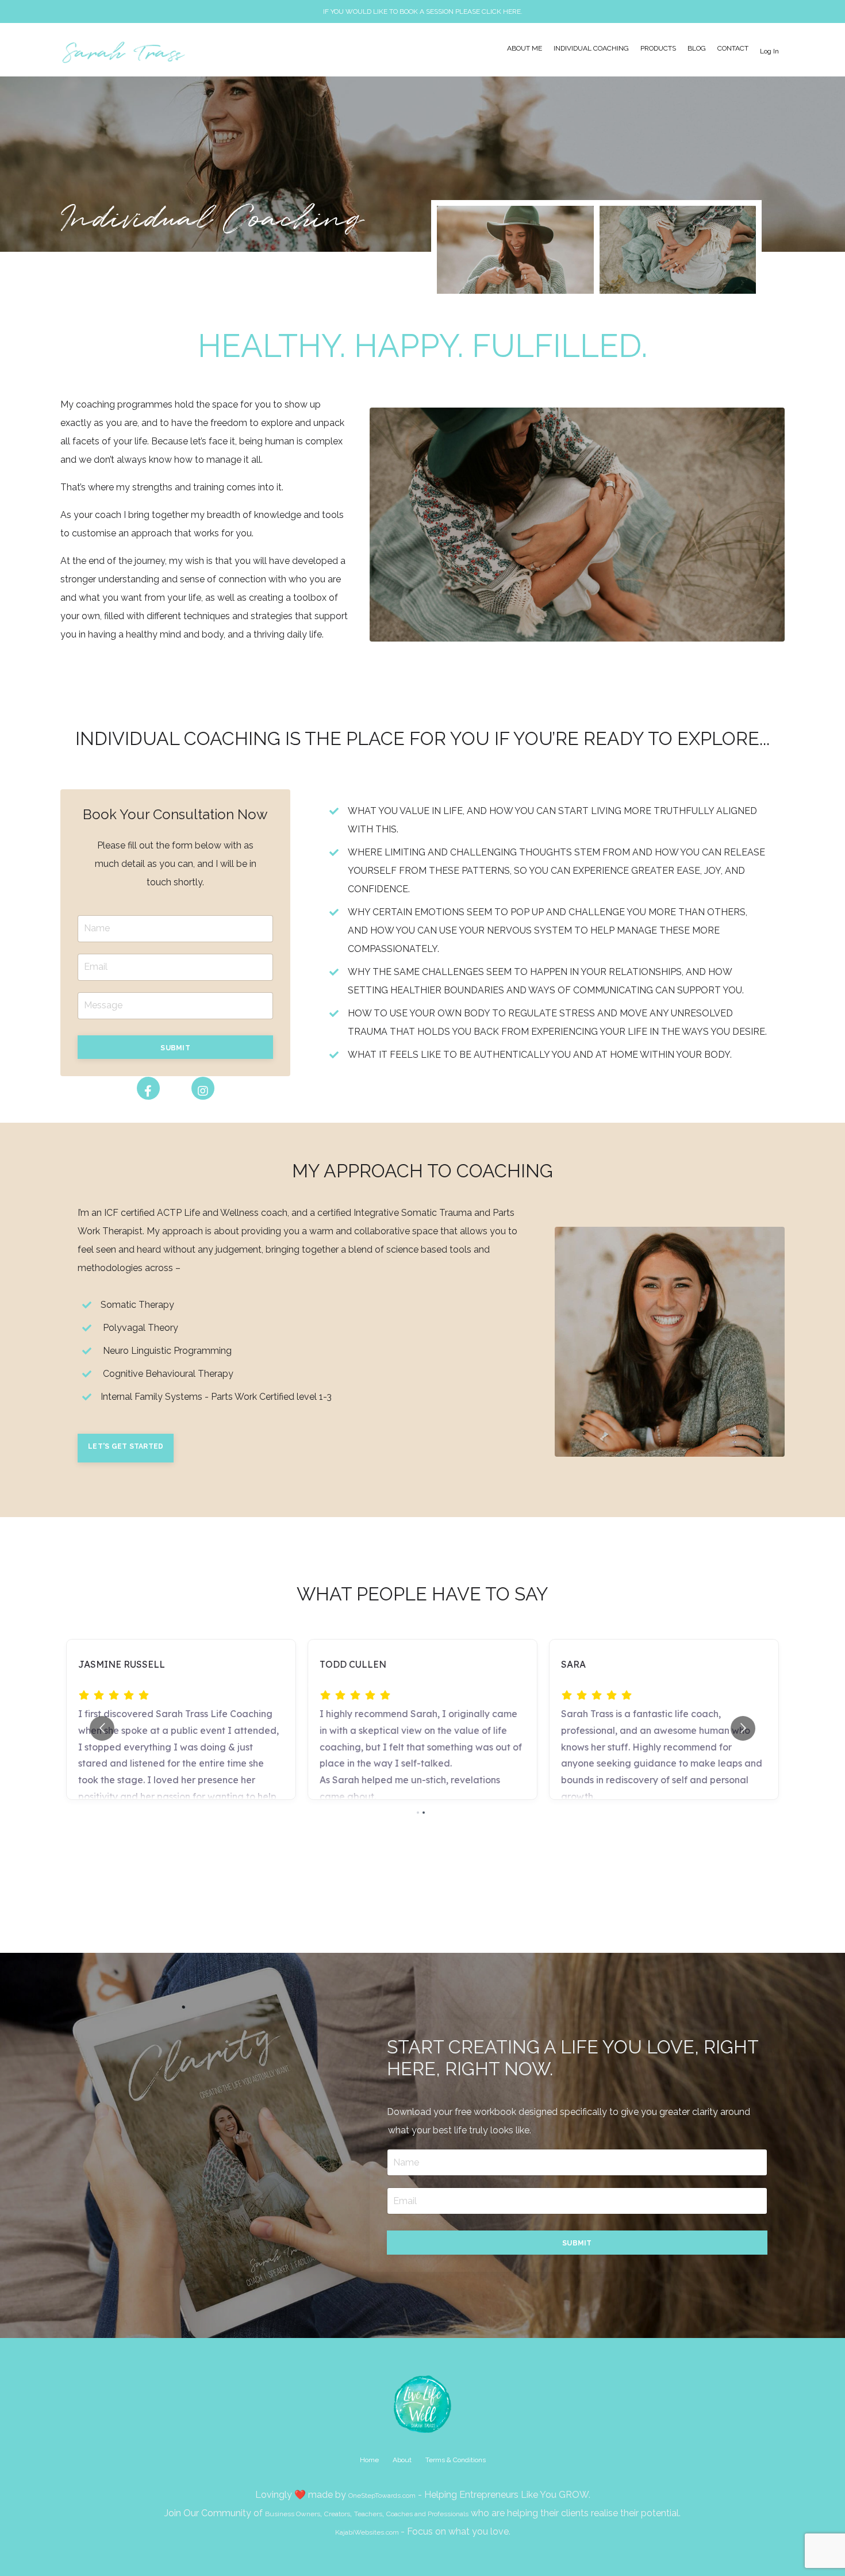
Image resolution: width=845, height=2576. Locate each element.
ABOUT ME (525, 48)
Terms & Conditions (456, 2460)
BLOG (697, 48)
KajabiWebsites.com (367, 2532)
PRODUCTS (658, 48)
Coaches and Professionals (427, 2514)
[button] (175, 1047)
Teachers (368, 2514)
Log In (769, 51)
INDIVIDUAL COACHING (591, 48)
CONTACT (733, 48)
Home (369, 2460)
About (402, 2460)
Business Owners (293, 2514)
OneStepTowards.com (382, 2496)
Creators (337, 2514)
